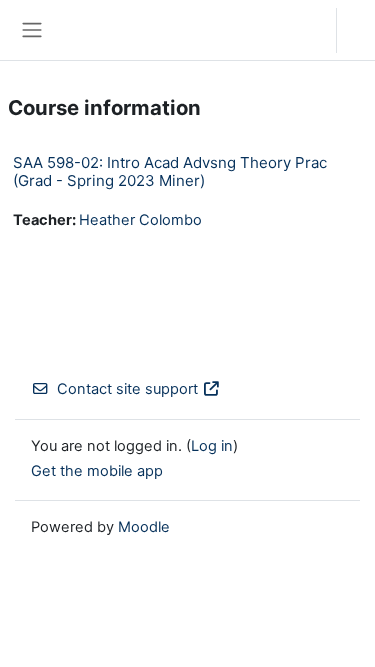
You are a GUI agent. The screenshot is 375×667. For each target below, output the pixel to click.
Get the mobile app (97, 471)
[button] (301, 30)
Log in (361, 30)
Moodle (144, 527)
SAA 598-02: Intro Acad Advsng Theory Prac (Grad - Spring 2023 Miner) (170, 171)
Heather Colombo (140, 220)
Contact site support (127, 389)
